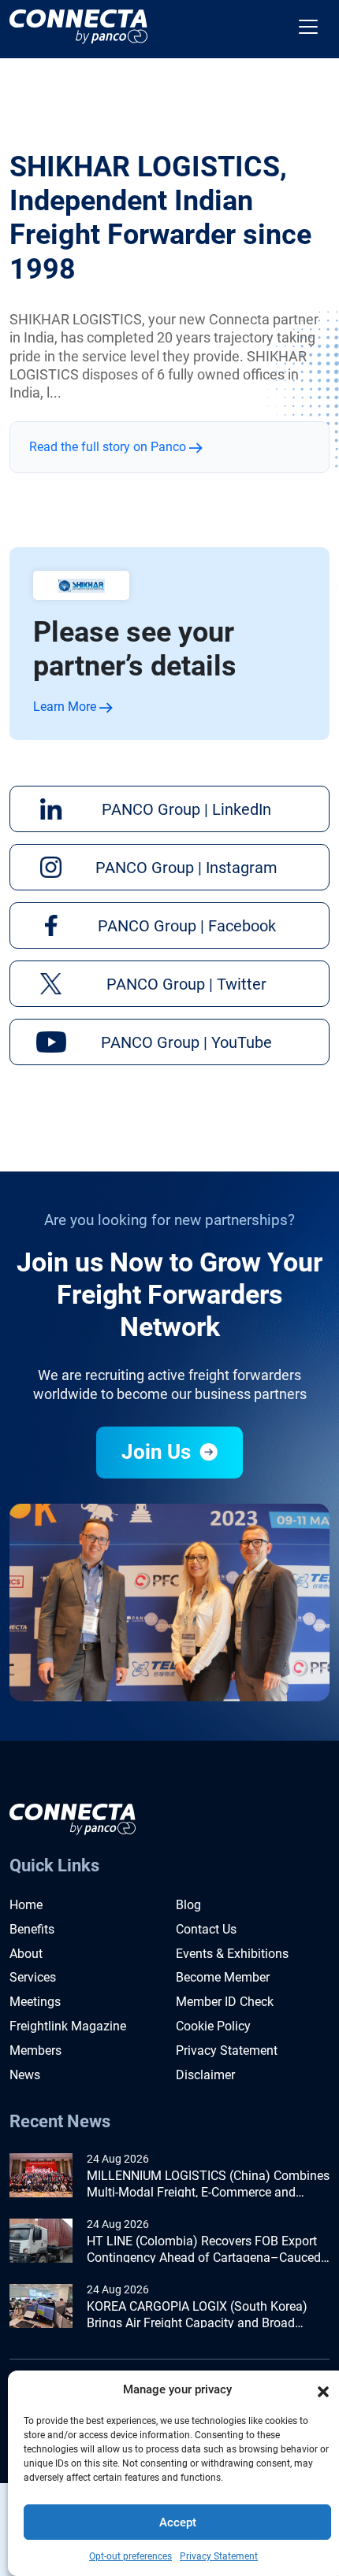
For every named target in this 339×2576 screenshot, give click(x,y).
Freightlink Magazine (68, 2026)
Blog (188, 1905)
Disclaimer (205, 2075)
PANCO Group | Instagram (186, 868)
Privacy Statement (219, 2556)
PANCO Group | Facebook (187, 926)
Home (26, 1905)
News (25, 2075)
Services (33, 1977)
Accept (178, 2522)
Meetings (35, 2002)
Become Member (223, 1977)
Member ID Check (225, 2002)
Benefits (32, 1929)
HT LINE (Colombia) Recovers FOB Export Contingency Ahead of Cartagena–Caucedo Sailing (207, 2250)
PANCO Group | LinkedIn (186, 809)
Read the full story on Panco (109, 447)
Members (35, 2050)
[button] (323, 2390)
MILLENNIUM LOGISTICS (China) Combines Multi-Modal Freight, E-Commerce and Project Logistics (208, 2185)
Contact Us (206, 1929)
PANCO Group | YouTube (186, 1042)
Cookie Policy (213, 2026)
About (26, 1954)
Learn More (66, 707)
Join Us (158, 1452)
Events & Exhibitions (232, 1954)
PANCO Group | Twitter (186, 984)
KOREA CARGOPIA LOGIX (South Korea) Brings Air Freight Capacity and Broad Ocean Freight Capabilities (197, 2315)
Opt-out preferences (130, 2556)
